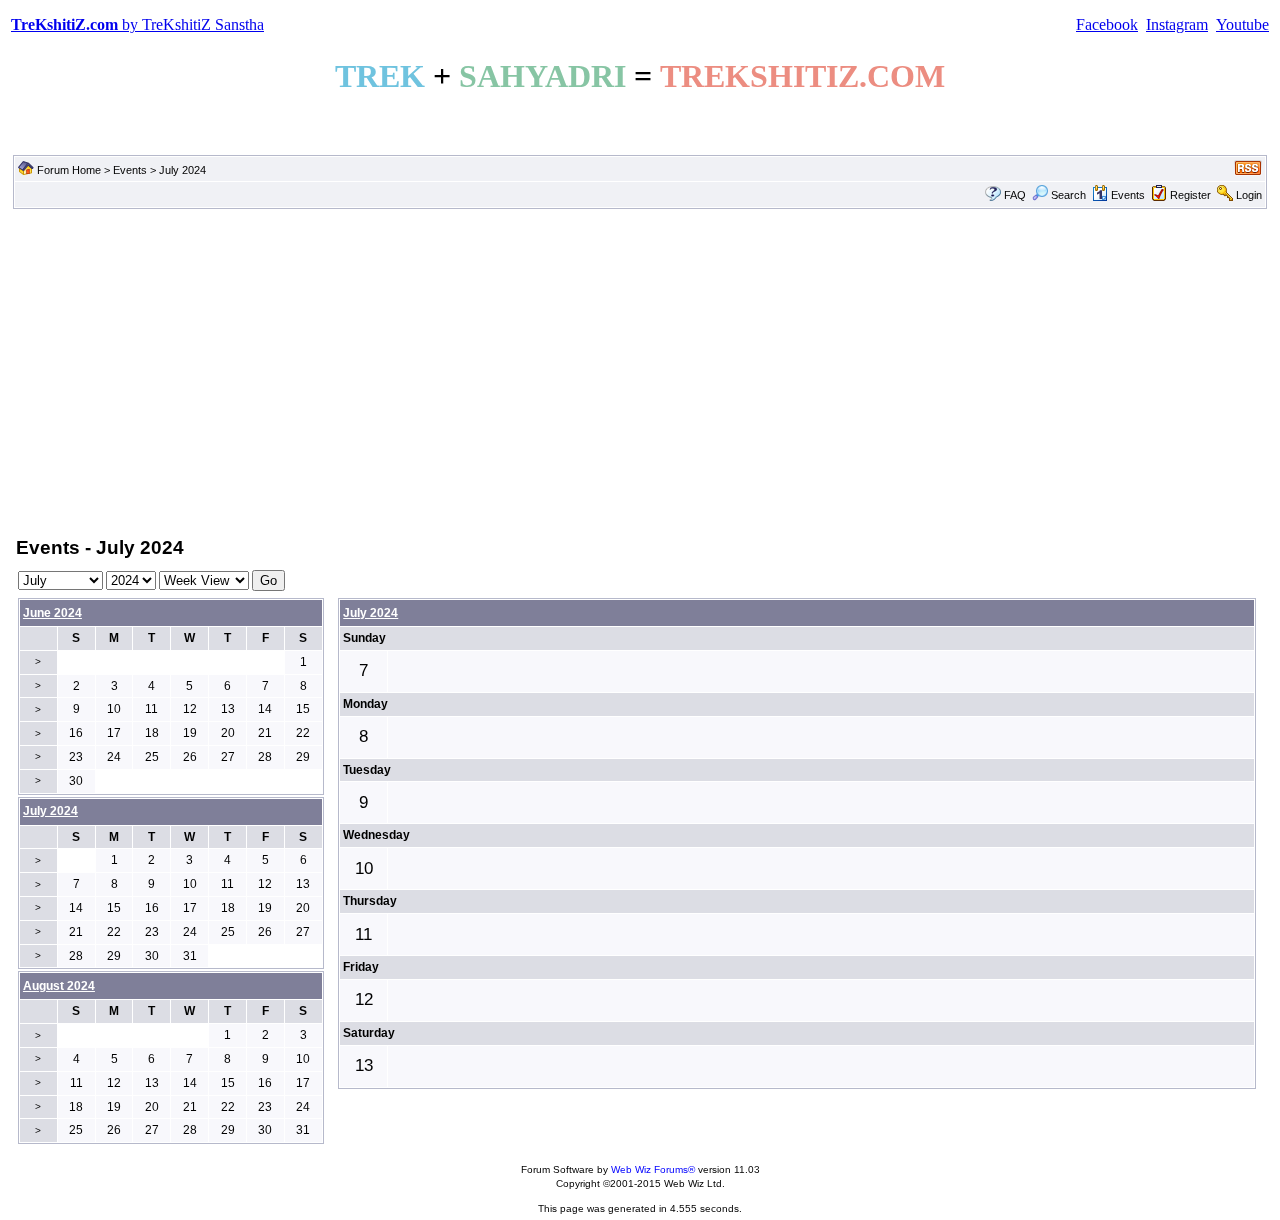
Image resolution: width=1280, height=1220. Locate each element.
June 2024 (52, 613)
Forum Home (69, 170)
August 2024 (59, 986)
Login (1249, 195)
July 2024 (370, 613)
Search (1068, 195)
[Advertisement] (640, 371)
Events (130, 170)
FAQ (1015, 195)
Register (1190, 195)
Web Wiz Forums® (653, 1169)
